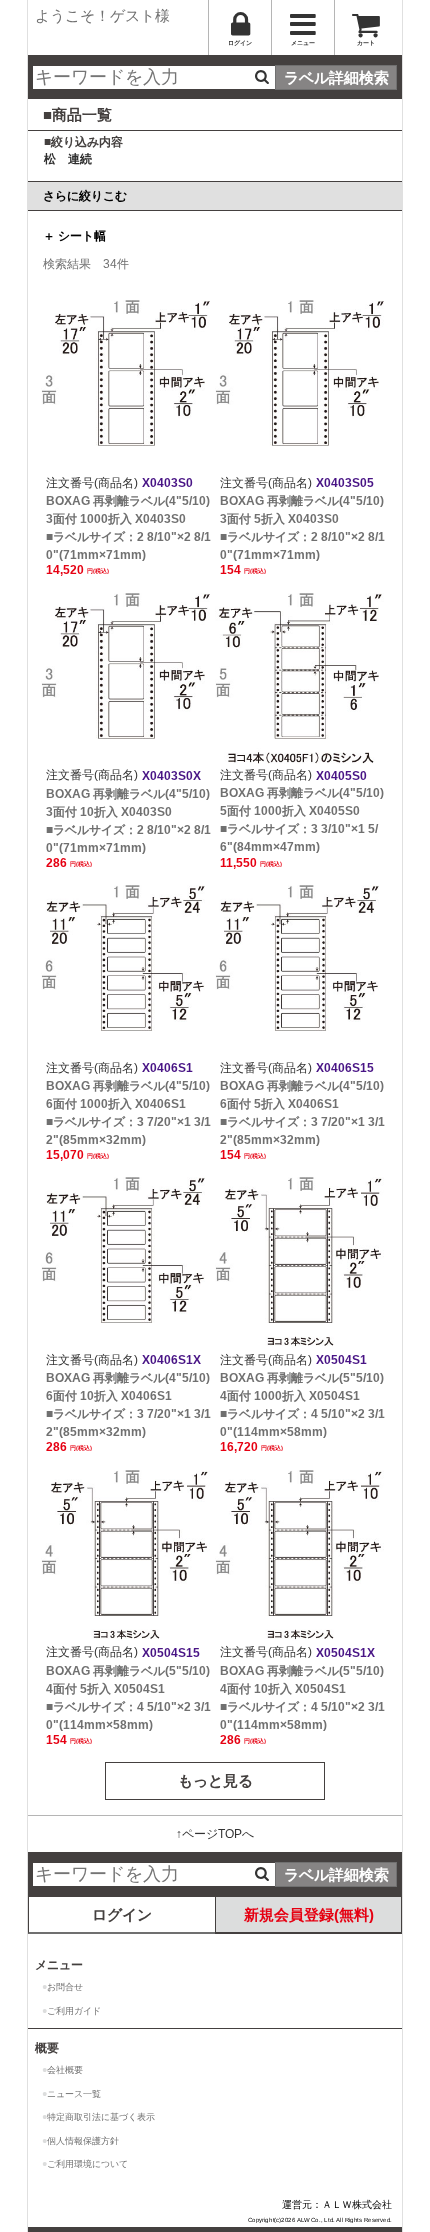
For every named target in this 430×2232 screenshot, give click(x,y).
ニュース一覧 (74, 2094)
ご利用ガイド (74, 2011)
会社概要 (65, 2070)
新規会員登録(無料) (309, 1914)
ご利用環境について (87, 2164)
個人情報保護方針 (83, 2141)
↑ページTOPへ (215, 1834)
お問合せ (65, 1987)
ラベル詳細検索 (336, 77)
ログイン (122, 1914)
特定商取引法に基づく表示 (101, 2117)
